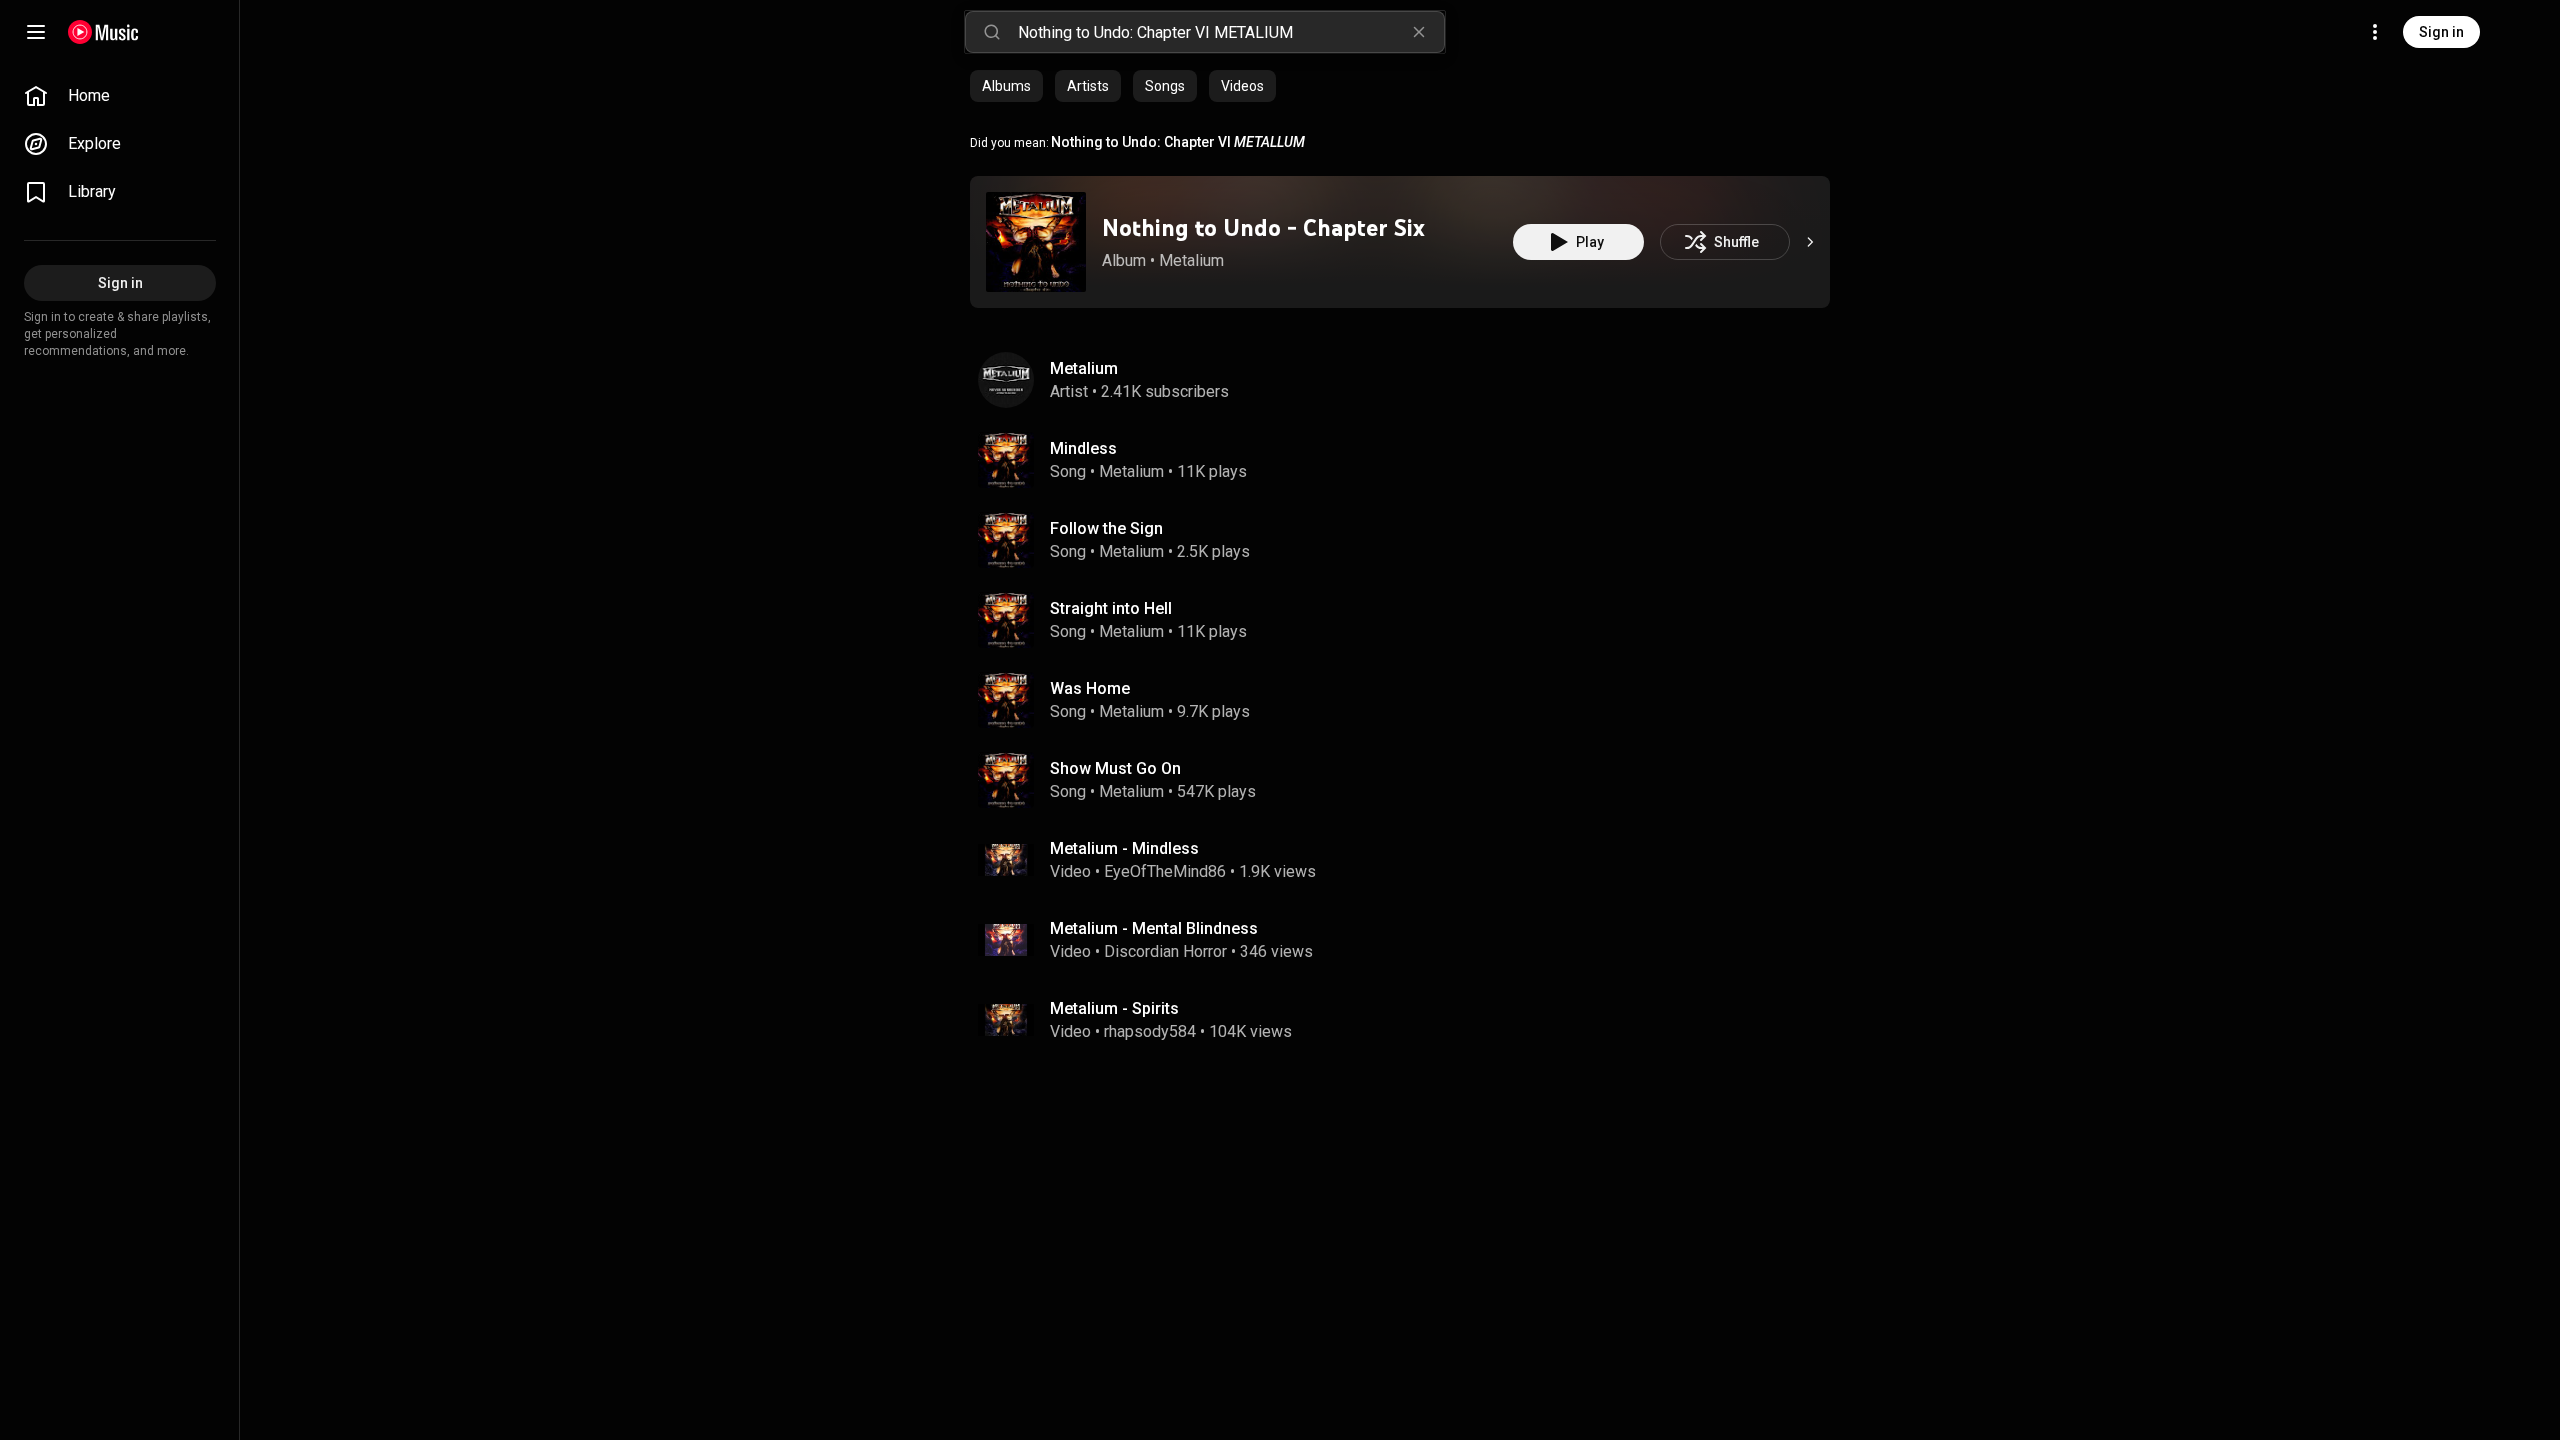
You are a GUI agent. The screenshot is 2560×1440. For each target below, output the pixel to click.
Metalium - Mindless (1124, 848)
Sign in (2441, 32)
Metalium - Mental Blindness (1154, 928)
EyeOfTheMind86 (1165, 871)
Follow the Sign (1106, 528)
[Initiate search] (992, 32)
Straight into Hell (1111, 608)
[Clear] (1419, 32)
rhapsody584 (1150, 1031)
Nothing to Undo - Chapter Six (1263, 227)
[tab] (1006, 86)
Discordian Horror (1165, 951)
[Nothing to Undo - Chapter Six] (1036, 242)
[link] (120, 96)
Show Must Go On (1115, 768)
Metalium (1191, 260)
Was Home (1090, 688)
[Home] (103, 32)
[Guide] (36, 32)
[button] (1036, 242)
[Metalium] (1408, 380)
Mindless (1083, 448)
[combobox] (1231, 32)
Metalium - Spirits (1114, 1008)
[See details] (1810, 242)
